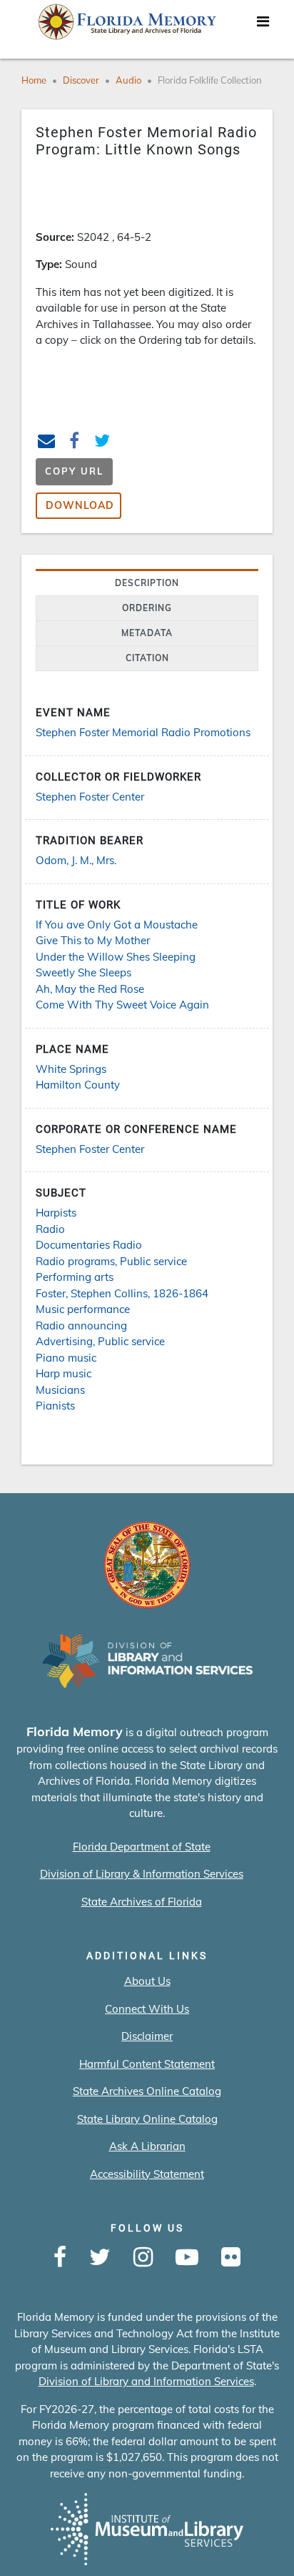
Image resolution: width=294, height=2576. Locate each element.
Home (34, 80)
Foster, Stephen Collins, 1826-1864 (122, 1293)
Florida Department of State (142, 1847)
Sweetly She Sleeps (83, 972)
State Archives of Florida (142, 1902)
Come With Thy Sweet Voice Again (122, 1005)
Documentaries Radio (89, 1245)
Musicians (60, 1390)
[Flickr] (231, 2258)
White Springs (71, 1069)
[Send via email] (47, 443)
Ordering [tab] (147, 608)
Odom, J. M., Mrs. (76, 860)
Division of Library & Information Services (142, 1874)
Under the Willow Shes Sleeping (116, 957)
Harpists (56, 1213)
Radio (50, 1229)
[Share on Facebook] (75, 443)
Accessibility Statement (147, 2174)
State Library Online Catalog (147, 2119)
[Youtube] (187, 2258)
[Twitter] (100, 2258)
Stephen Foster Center (90, 797)
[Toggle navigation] (263, 25)
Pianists (55, 1406)
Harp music (64, 1373)
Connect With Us (147, 2009)
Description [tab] (147, 583)
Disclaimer (147, 2036)
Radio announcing (81, 1326)
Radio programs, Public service (111, 1261)
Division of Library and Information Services (146, 2381)
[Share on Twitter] (102, 443)
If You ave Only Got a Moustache (117, 925)
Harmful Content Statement (147, 2064)
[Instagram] (143, 2258)
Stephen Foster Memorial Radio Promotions (143, 732)
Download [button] (80, 505)
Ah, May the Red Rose (90, 989)
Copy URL (74, 471)
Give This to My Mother (93, 940)
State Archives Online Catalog (147, 2091)
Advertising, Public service (100, 1341)
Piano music (66, 1358)
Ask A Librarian (147, 2146)
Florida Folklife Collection (210, 80)
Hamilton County (78, 1085)
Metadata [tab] (147, 633)
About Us (147, 1981)
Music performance (83, 1309)
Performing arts (75, 1277)
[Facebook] (60, 2258)
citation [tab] (147, 658)
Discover (81, 80)
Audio (128, 80)
